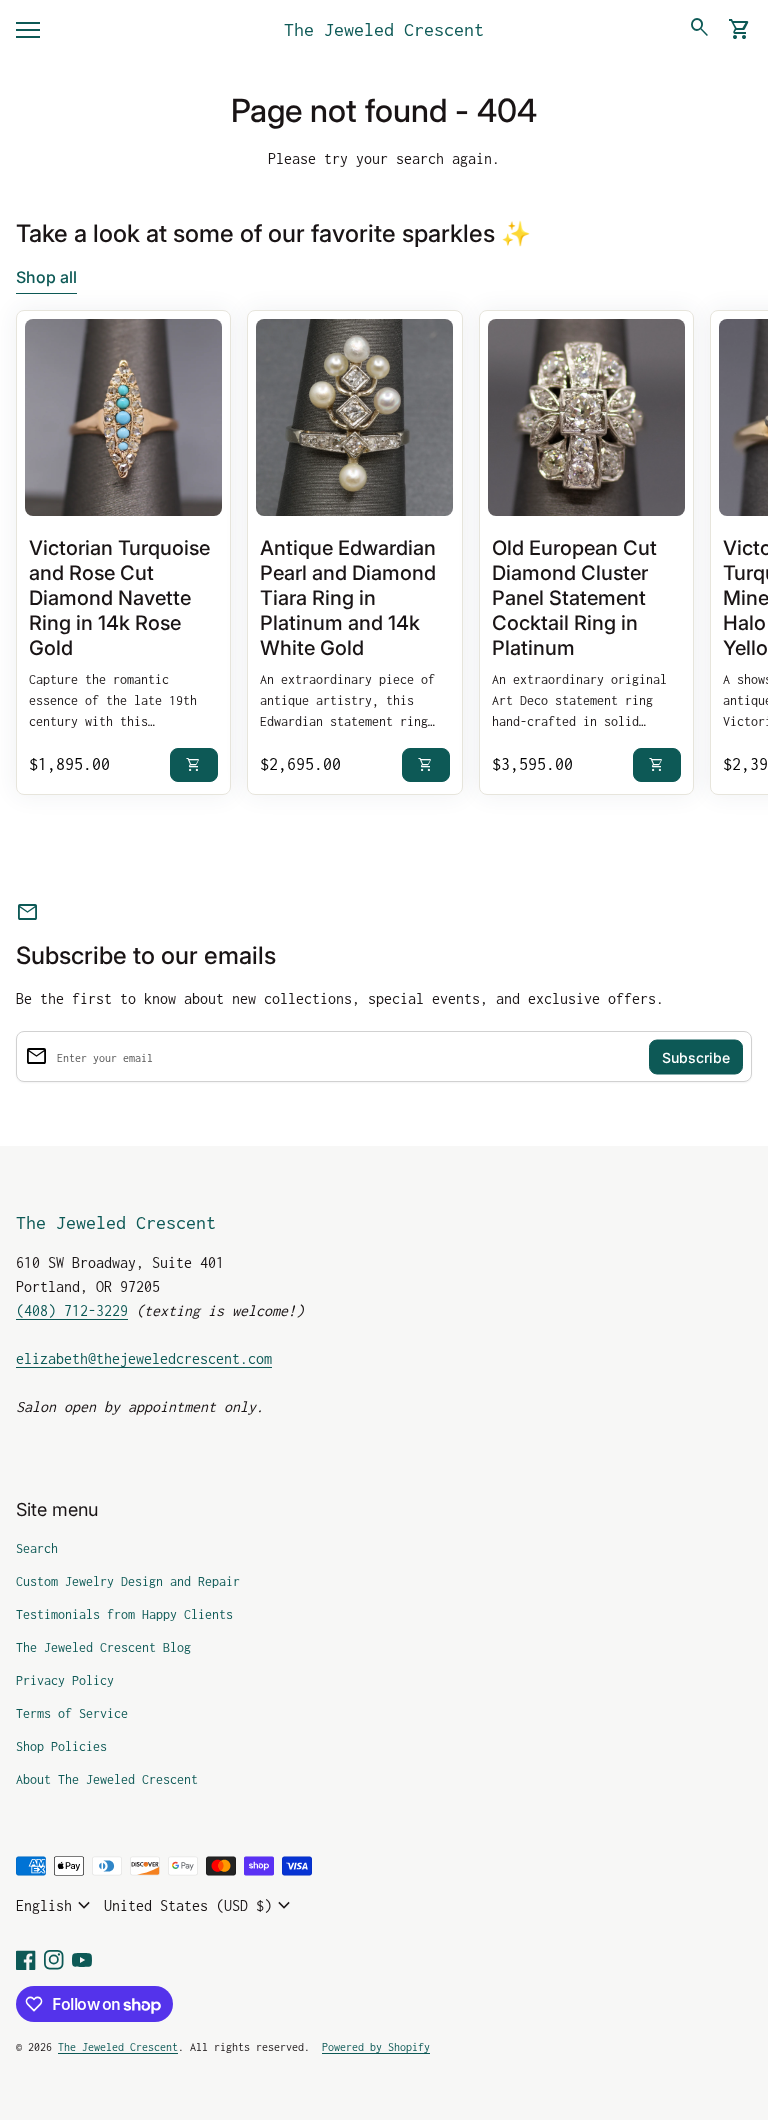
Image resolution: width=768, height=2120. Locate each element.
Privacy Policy (65, 1680)
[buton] (56, 1906)
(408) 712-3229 (72, 1310)
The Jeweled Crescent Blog (103, 1647)
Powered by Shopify (376, 2047)
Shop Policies (61, 1746)
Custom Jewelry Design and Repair (128, 1581)
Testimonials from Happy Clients (124, 1614)
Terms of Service (72, 1713)
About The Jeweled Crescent (107, 1779)
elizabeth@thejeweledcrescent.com (144, 1358)
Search (37, 1548)
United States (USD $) (200, 1906)
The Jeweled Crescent (384, 29)
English (56, 1906)
